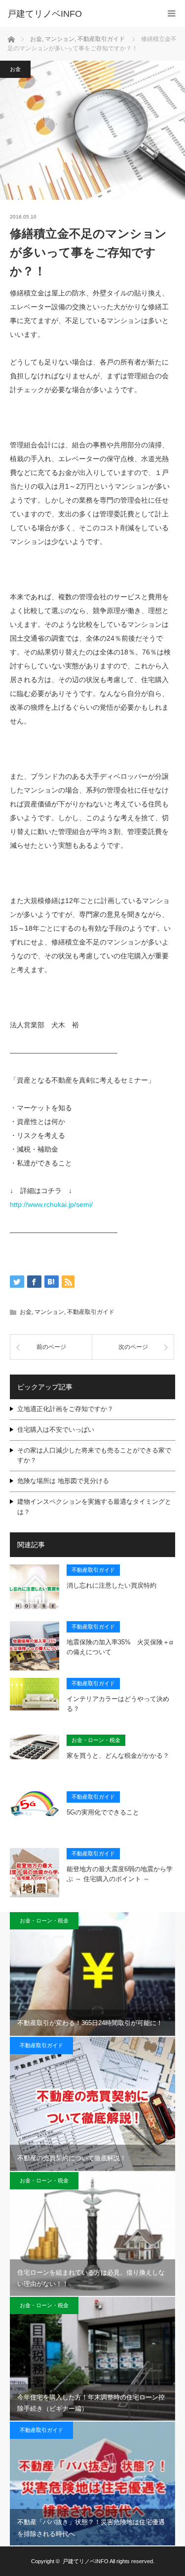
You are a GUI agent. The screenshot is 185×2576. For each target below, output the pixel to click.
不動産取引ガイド (91, 1312)
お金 (15, 69)
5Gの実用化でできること (103, 1812)
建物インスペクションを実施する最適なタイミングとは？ (94, 1507)
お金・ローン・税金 (96, 1740)
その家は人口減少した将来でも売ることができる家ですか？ (94, 1455)
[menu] (171, 14)
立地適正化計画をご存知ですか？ (65, 1409)
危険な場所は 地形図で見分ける (63, 1481)
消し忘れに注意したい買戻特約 (111, 1585)
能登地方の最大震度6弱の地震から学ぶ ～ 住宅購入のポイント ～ (120, 1874)
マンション (49, 1312)
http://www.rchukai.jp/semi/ (51, 1204)
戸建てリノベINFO (45, 14)
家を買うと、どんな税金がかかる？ (118, 1756)
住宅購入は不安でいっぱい (56, 1430)
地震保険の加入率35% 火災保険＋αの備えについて (120, 1647)
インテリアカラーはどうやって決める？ (118, 1704)
